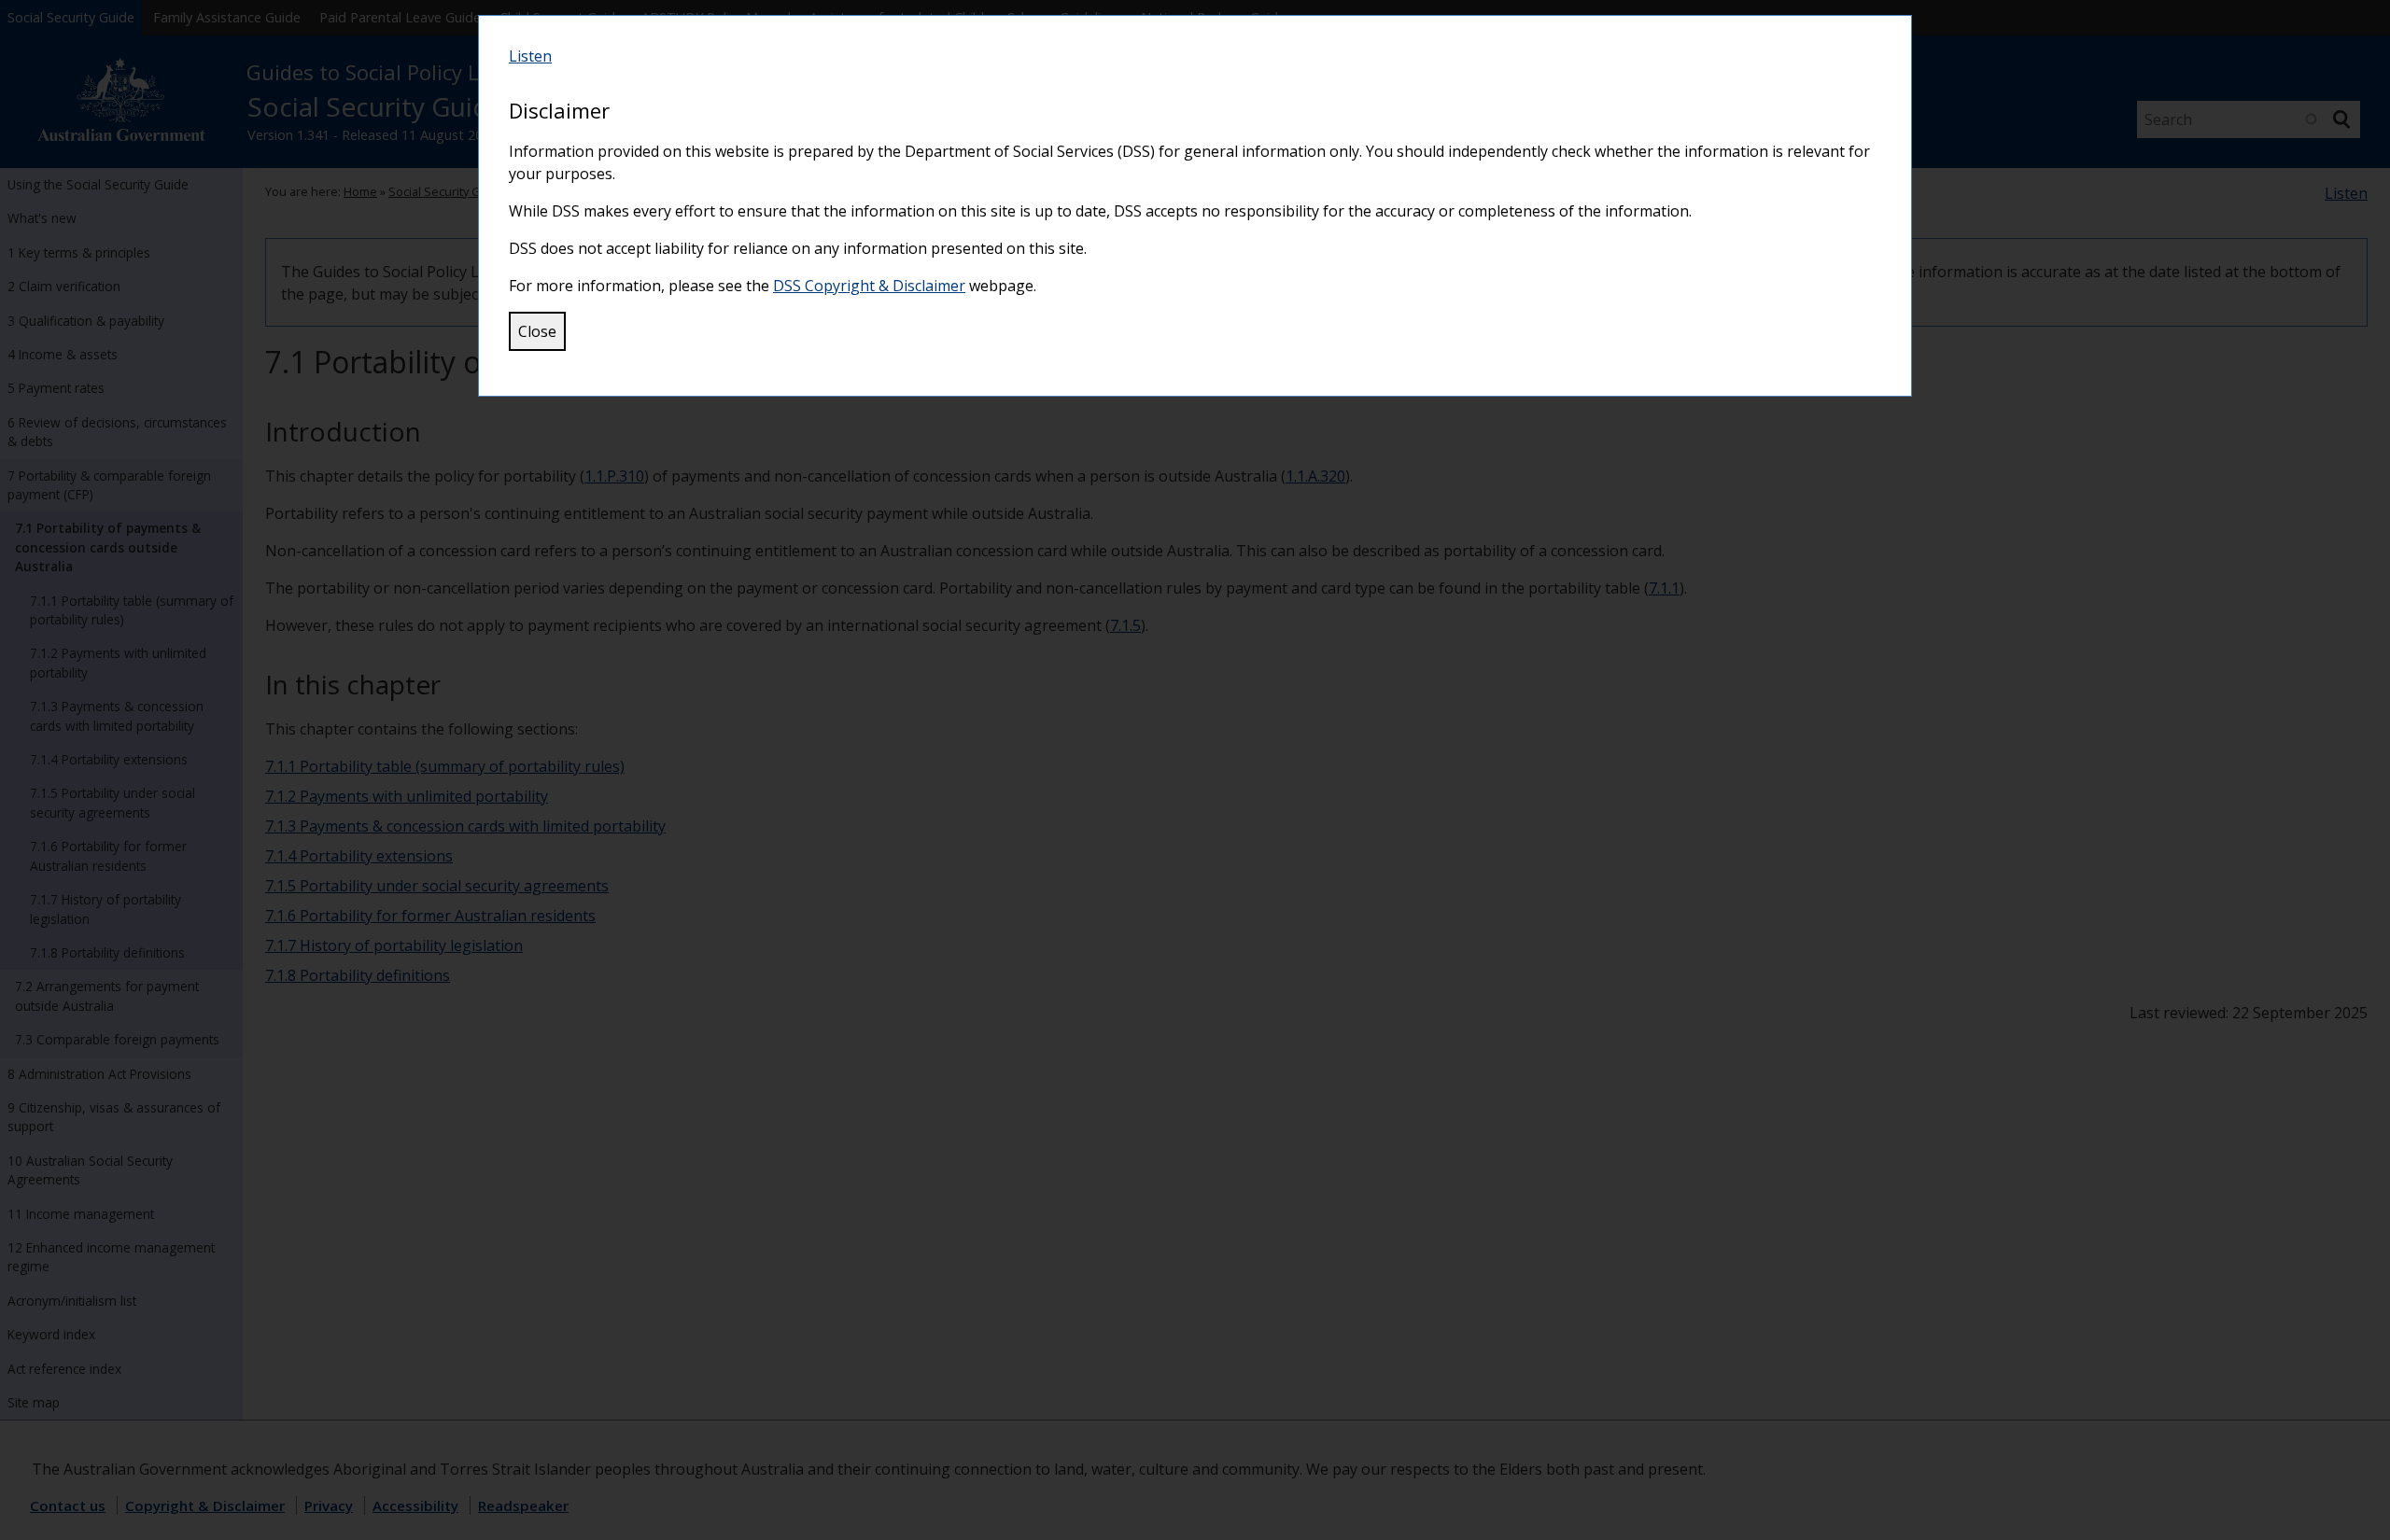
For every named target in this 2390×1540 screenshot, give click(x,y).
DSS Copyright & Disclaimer (869, 286)
